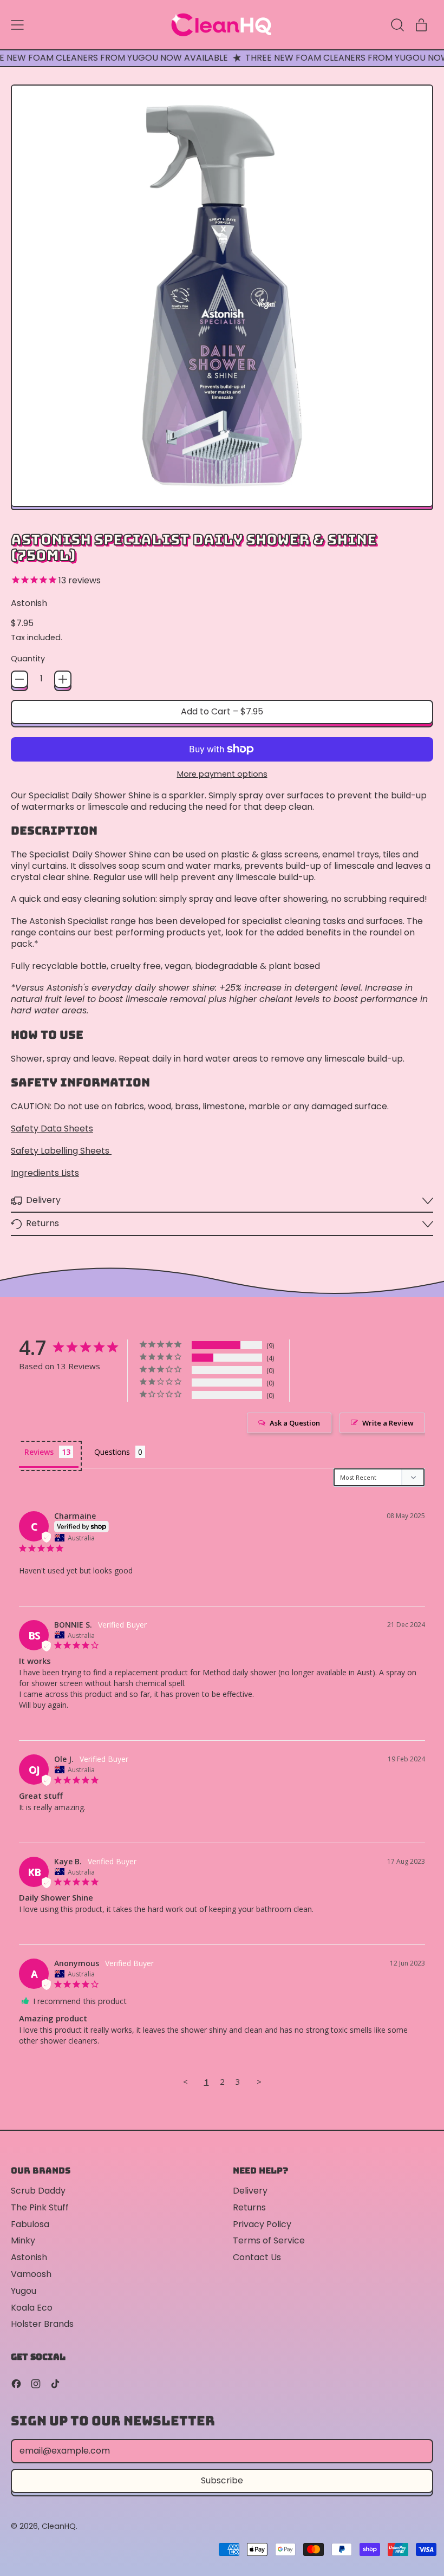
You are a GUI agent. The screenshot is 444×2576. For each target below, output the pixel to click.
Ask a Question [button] (295, 1423)
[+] (63, 679)
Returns (249, 2207)
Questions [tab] (112, 1452)
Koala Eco (32, 2308)
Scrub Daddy (38, 2191)
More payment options (222, 774)
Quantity (28, 659)
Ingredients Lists (45, 1173)
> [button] (259, 2081)
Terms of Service (269, 2240)
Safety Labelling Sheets (61, 1151)
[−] (19, 679)
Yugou (24, 2291)
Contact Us (257, 2257)
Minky (23, 2240)
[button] (397, 25)
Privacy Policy (262, 2224)
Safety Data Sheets (52, 1128)
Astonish (29, 603)
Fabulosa (30, 2224)
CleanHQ (59, 2526)
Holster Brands (42, 2324)
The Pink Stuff (40, 2207)
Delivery (250, 2191)
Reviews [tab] (39, 1452)
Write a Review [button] (388, 1423)
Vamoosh (31, 2274)
